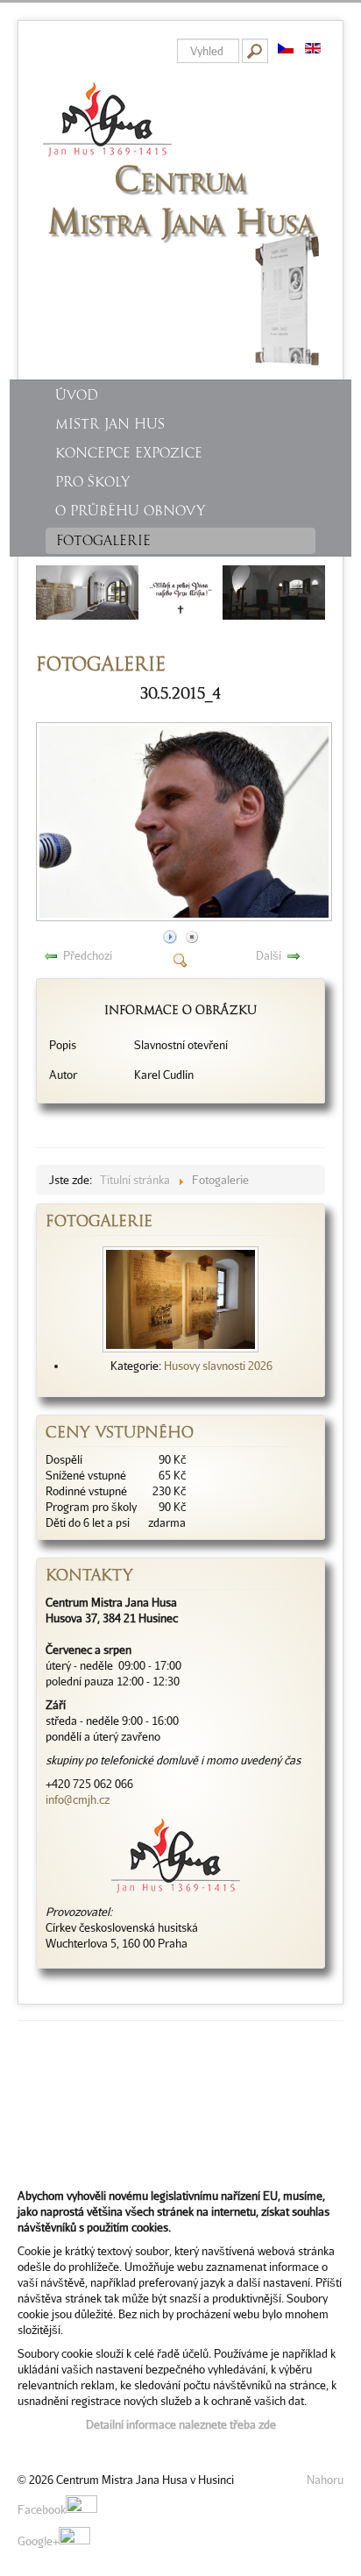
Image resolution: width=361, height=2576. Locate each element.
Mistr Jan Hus (110, 424)
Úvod (77, 395)
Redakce (39, 2448)
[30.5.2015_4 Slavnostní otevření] (186, 917)
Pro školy (92, 482)
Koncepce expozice (129, 453)
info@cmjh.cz (78, 1799)
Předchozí (88, 955)
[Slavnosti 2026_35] (180, 1298)
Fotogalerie (103, 541)
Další (269, 955)
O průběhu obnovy (130, 511)
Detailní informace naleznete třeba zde (181, 2424)
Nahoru (325, 2480)
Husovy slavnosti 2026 (218, 1366)
